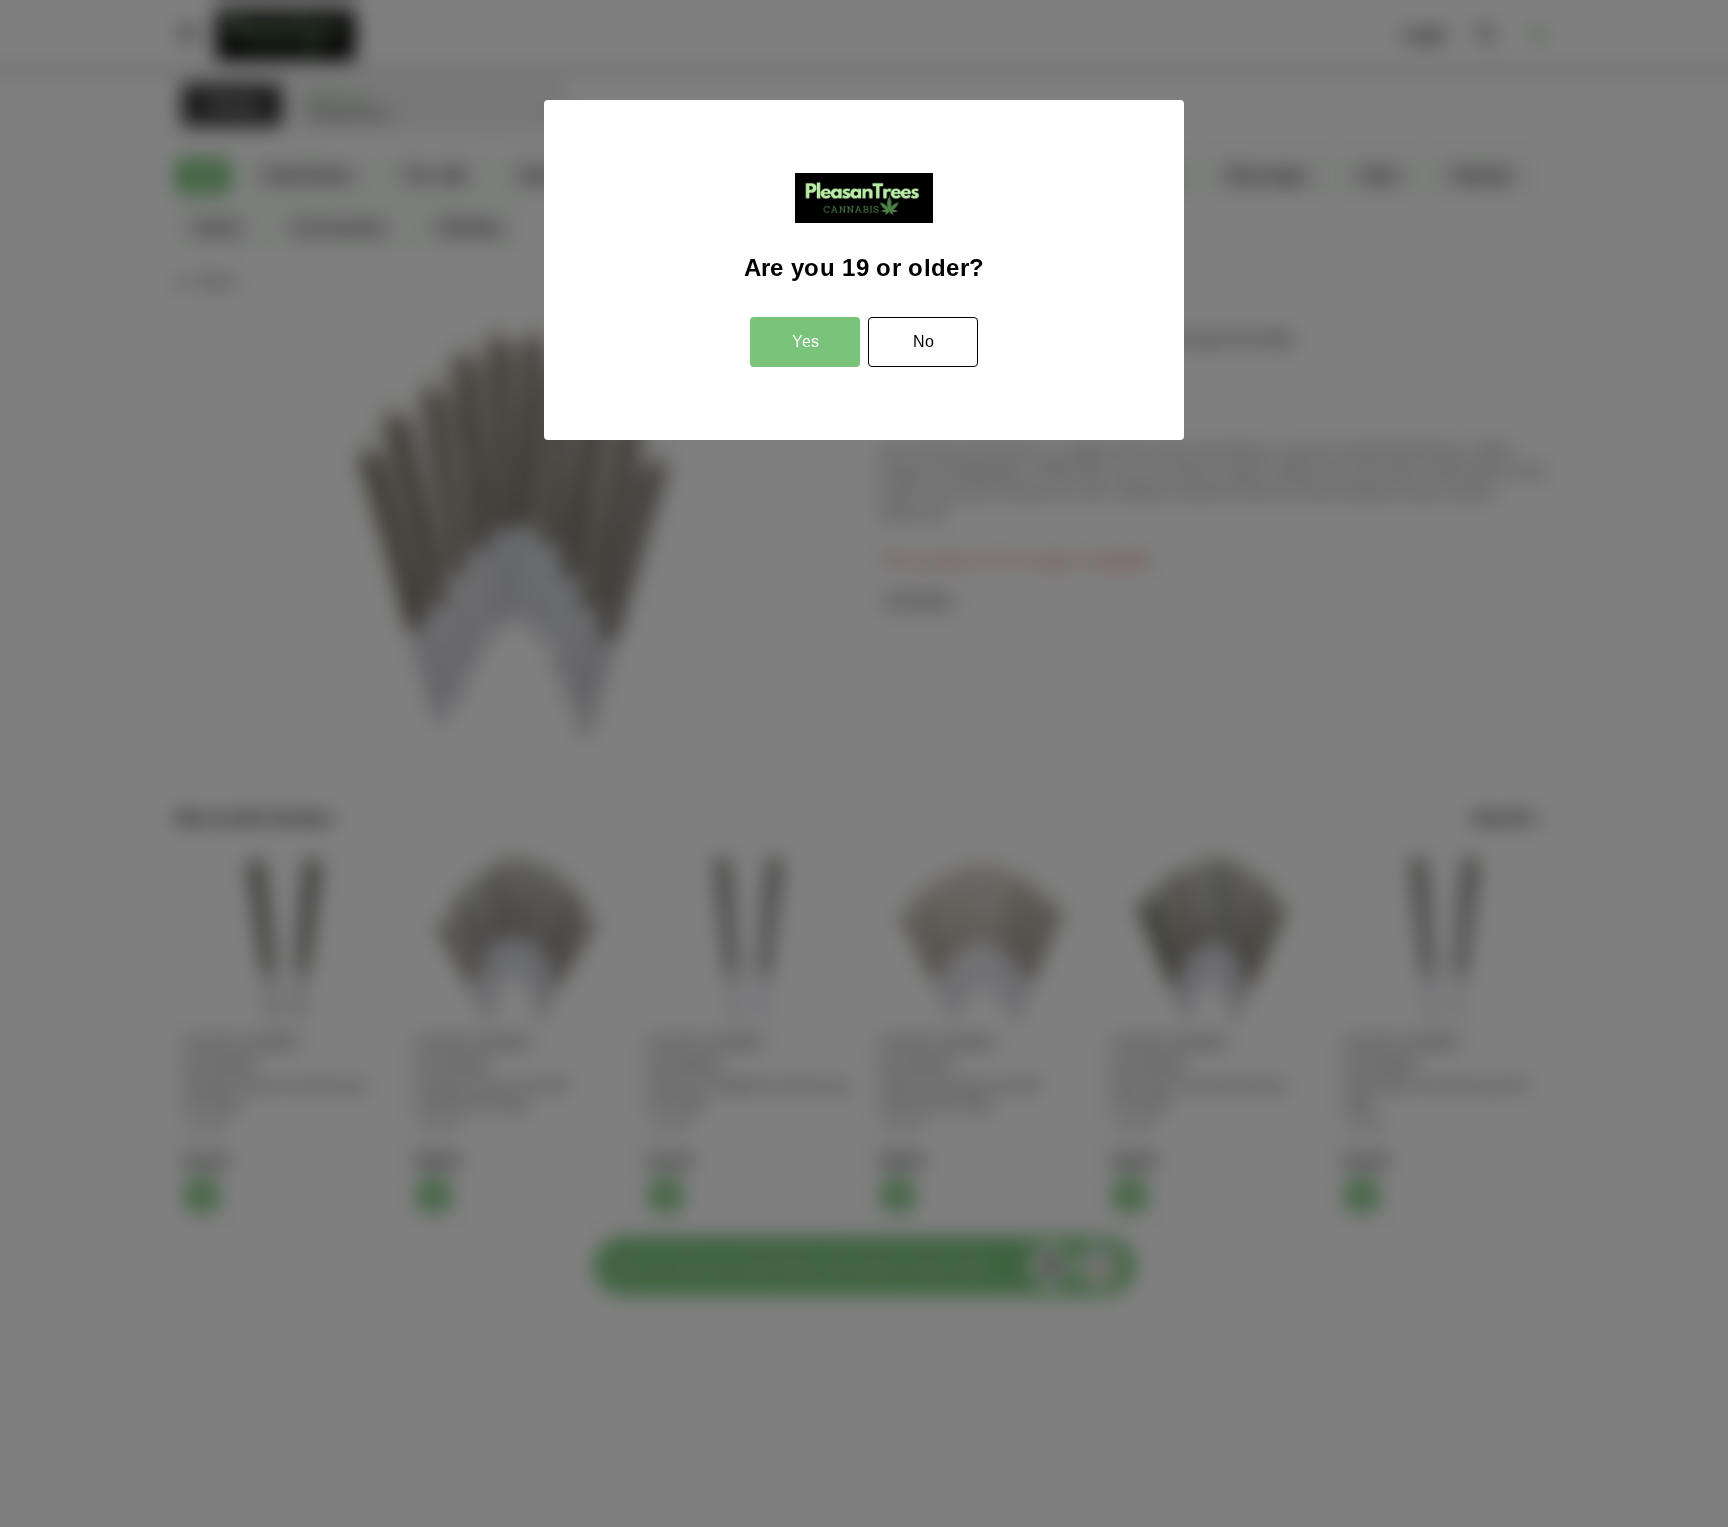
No (923, 341)
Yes (805, 341)
